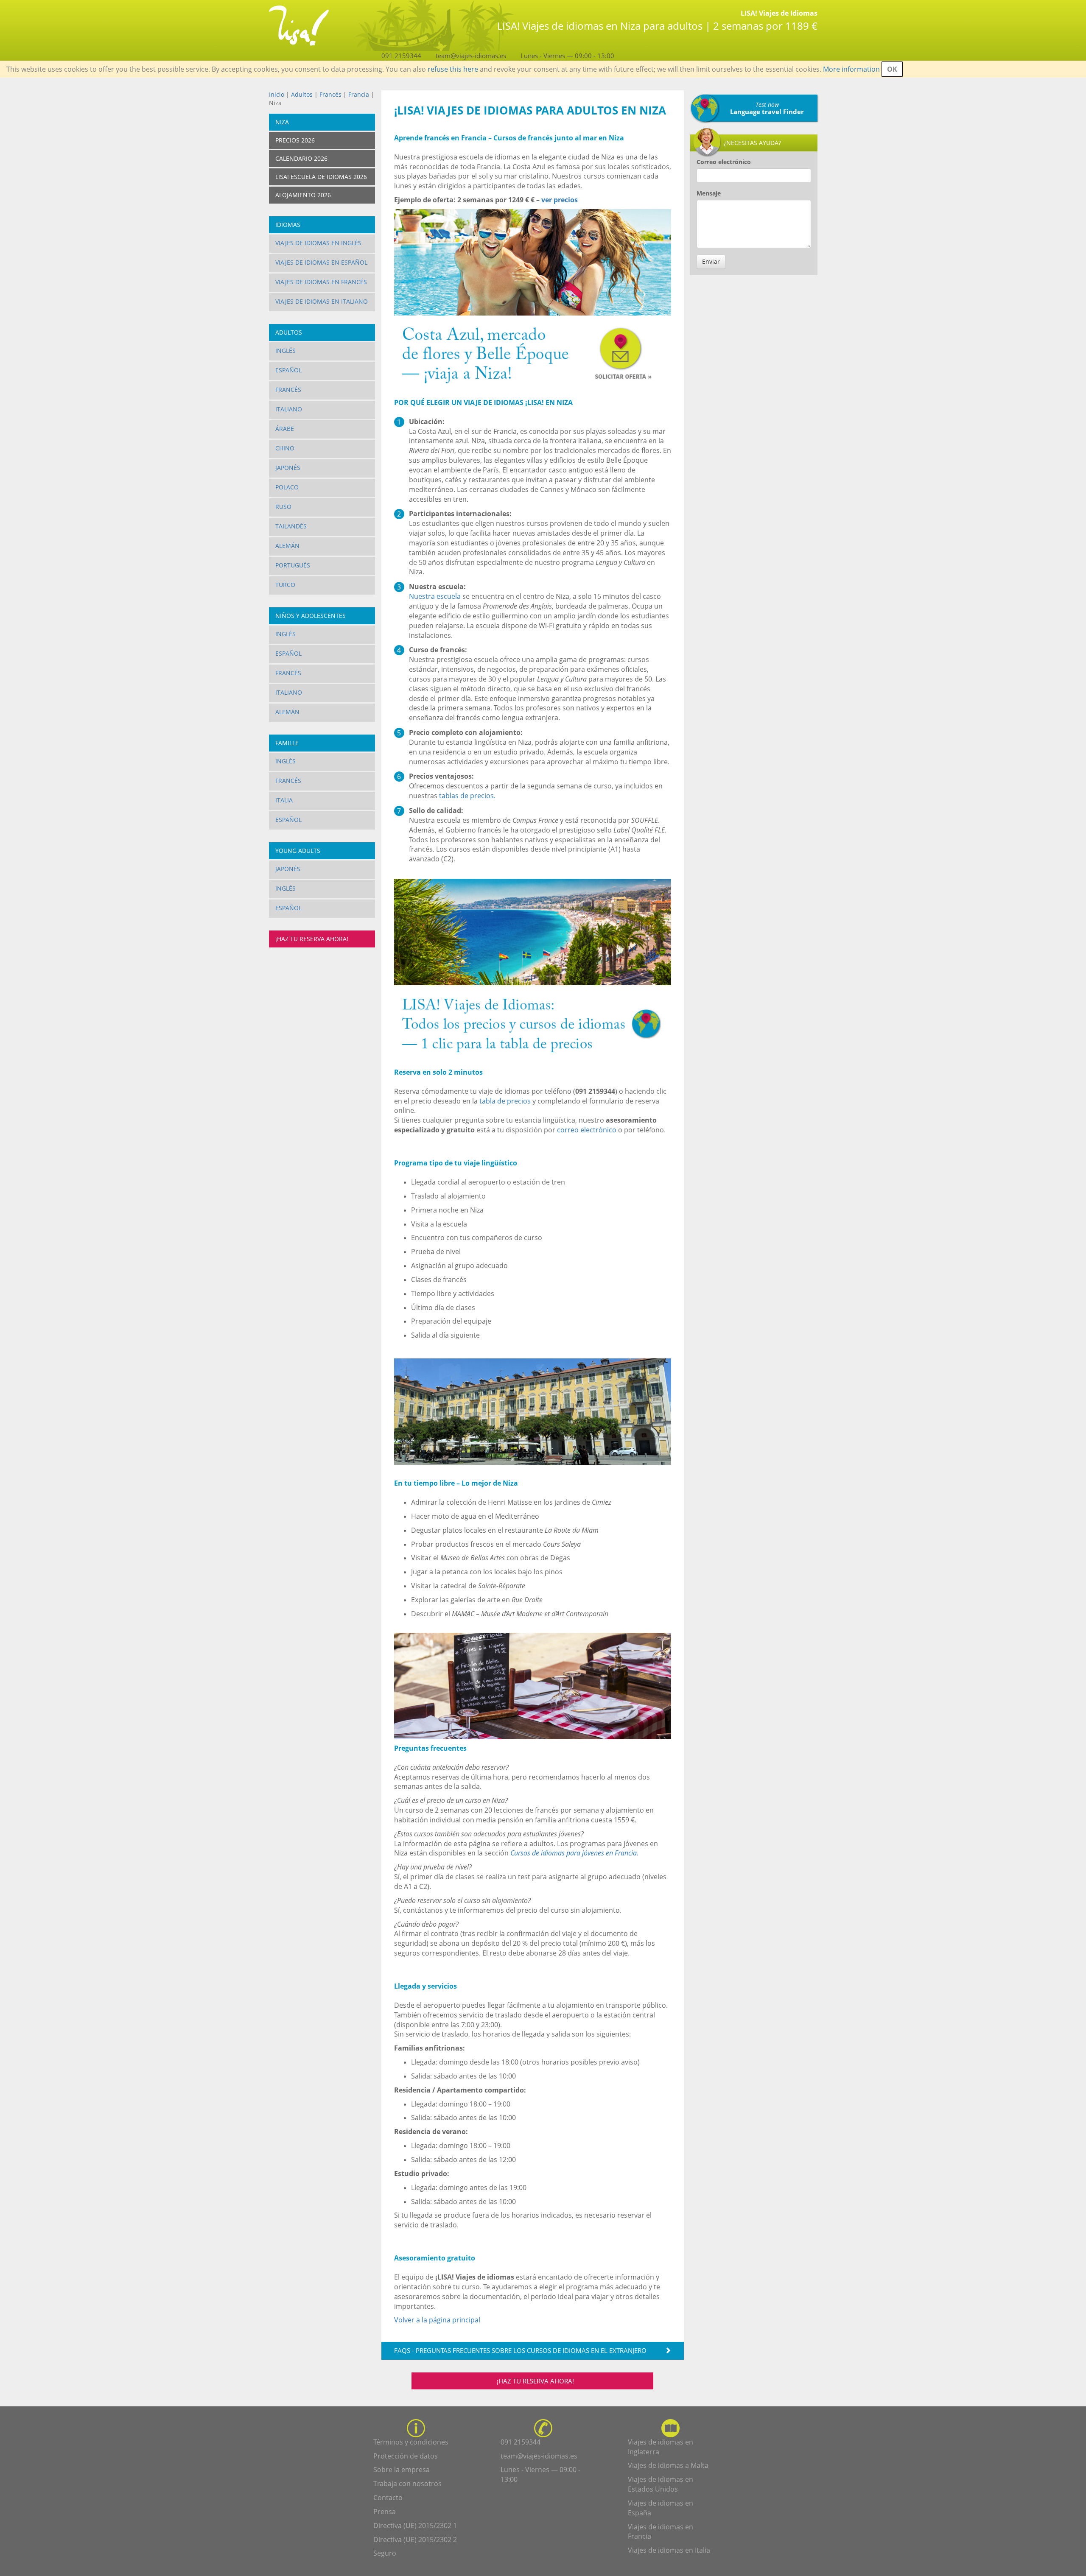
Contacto (388, 2498)
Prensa (385, 2512)
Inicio (277, 94)
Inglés (285, 351)
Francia (359, 94)
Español (288, 370)
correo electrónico (587, 1130)
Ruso (283, 507)
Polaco (287, 487)
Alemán (287, 546)
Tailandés (291, 526)
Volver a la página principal (437, 2320)
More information (851, 69)
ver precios (560, 200)
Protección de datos (406, 2456)
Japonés (288, 468)
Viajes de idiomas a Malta (668, 2465)
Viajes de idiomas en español (321, 262)
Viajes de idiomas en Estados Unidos (661, 2484)
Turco (285, 585)
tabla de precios (505, 1101)
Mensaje (709, 193)
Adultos (302, 94)
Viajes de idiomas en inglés (318, 243)
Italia (284, 800)
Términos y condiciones (411, 2442)
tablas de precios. (466, 796)
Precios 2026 (295, 140)
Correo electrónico (724, 162)
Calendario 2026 (301, 158)
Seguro (385, 2553)
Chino (285, 448)
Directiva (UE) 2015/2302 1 (415, 2526)
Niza (282, 122)
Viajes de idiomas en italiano (322, 301)
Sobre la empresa (402, 2470)
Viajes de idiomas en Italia (669, 2550)
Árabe (285, 429)
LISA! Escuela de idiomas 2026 (321, 177)
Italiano (289, 409)
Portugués (293, 565)
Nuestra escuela (435, 596)
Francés (330, 94)
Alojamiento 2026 (303, 195)
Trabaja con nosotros (407, 2484)
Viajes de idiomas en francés (321, 282)
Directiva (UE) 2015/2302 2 (415, 2540)
